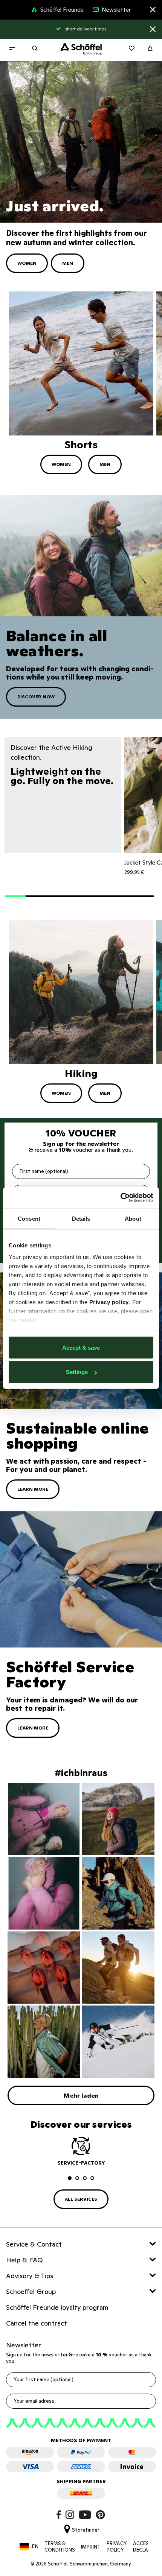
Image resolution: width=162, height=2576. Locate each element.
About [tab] (133, 1218)
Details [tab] (81, 1218)
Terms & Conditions (60, 2547)
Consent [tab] (29, 1218)
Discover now (36, 697)
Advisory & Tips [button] (30, 2276)
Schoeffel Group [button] (31, 2292)
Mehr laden (81, 2095)
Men (68, 263)
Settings (77, 1372)
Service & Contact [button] (34, 2244)
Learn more (33, 1489)
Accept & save (81, 1347)
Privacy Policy (117, 2547)
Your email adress (34, 2401)
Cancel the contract (37, 2323)
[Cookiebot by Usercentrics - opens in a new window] (120, 1198)
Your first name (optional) (44, 2380)
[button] (15, 897)
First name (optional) (44, 1171)
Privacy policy (109, 1302)
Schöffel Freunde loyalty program (58, 2307)
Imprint (91, 2547)
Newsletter (116, 10)
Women (27, 263)
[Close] (153, 11)
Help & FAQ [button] (24, 2260)
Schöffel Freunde (62, 10)
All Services (81, 2199)
